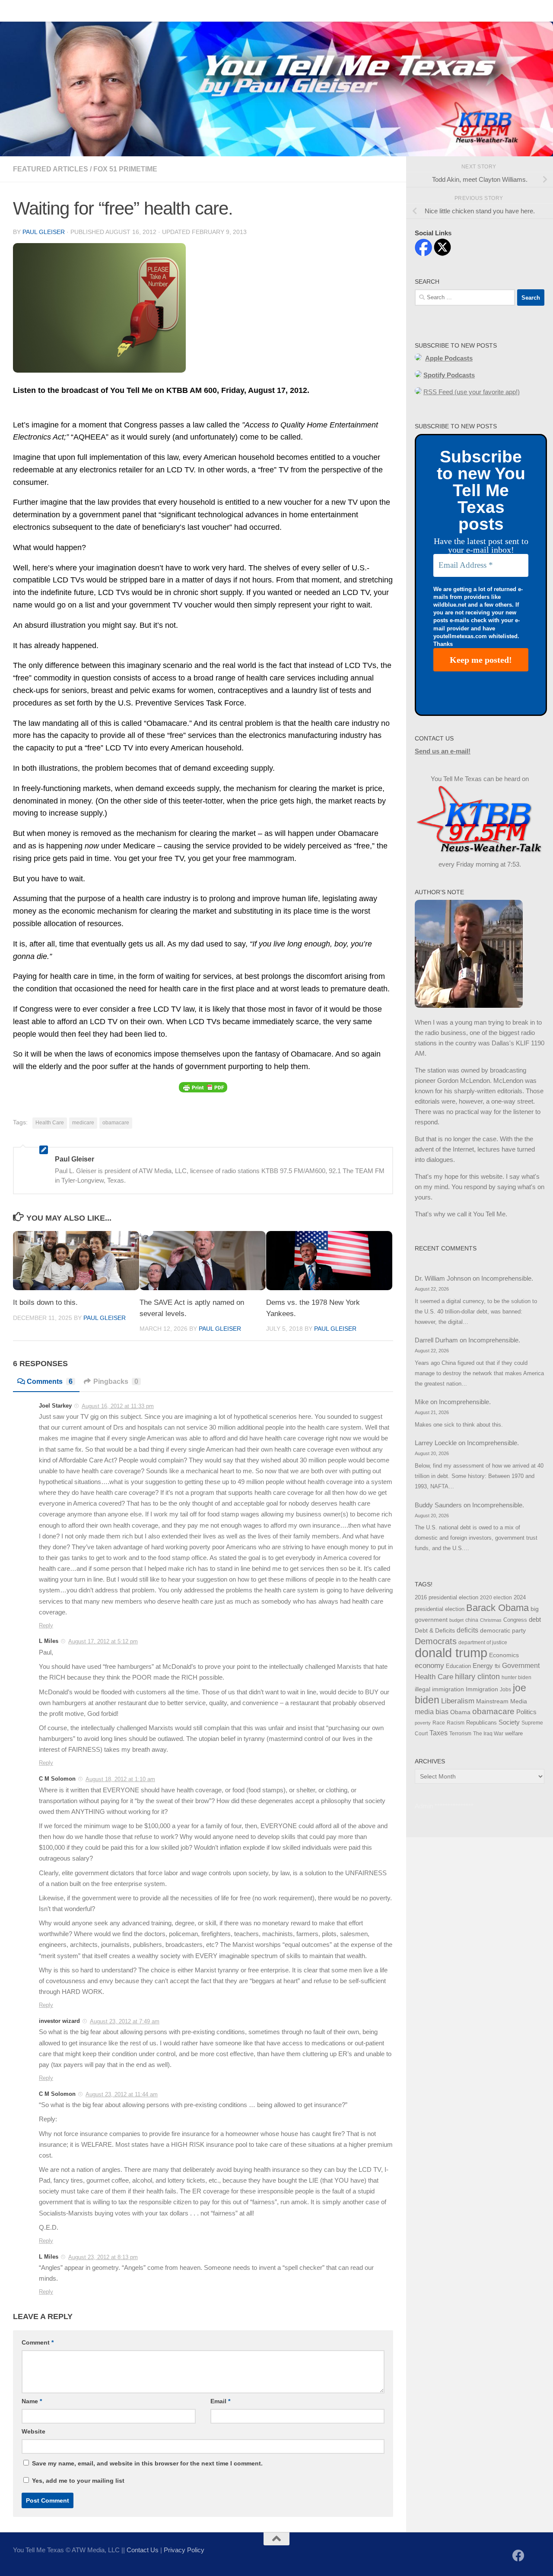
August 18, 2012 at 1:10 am (120, 1779)
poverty (423, 1723)
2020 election (496, 1598)
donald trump (451, 1653)
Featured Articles (51, 169)
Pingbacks (116, 1381)
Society (509, 1722)
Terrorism (460, 1734)
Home (15, 11)
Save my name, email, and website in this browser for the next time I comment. (147, 2463)
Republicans (481, 1723)
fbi (497, 1666)
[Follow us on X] (534, 2556)
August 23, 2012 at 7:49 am (125, 2021)
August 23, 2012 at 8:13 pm (103, 2257)
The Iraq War (488, 1734)
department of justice (483, 1642)
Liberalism (458, 1701)
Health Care (50, 1123)
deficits (467, 1630)
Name (32, 2401)
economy (429, 1666)
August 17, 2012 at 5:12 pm (103, 1641)
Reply (46, 1625)
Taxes (439, 1733)
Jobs (505, 1690)
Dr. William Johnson (443, 1278)
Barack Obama (497, 1608)
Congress (515, 1620)
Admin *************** (444, 1806)
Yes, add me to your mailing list (77, 2481)
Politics (526, 1712)
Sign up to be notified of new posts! (136, 11)
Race (439, 1723)
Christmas (491, 1620)
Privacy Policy (184, 2550)
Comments (50, 1381)
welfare (514, 1733)
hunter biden (516, 1677)
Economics (504, 1655)
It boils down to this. (45, 1302)
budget (456, 1620)
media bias (432, 1712)
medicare (83, 1123)
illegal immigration (439, 1689)
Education (458, 1666)
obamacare (116, 1123)
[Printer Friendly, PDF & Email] (203, 1087)
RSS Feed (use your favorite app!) (472, 392)
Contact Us (54, 11)
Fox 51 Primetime (125, 169)
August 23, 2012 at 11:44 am (122, 2094)
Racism (456, 1723)
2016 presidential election (447, 1597)
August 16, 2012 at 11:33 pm (118, 1406)
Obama (460, 1712)
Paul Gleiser (44, 232)
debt (535, 1619)
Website (33, 2431)
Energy (483, 1666)
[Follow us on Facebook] (518, 2556)
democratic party (503, 1630)
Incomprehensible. (507, 1278)
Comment (38, 2342)
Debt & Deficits (435, 1631)
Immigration (482, 1689)
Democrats (436, 1641)
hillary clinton (477, 1677)
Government (521, 1666)
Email (220, 2401)
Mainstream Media (502, 1701)
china (472, 1620)
